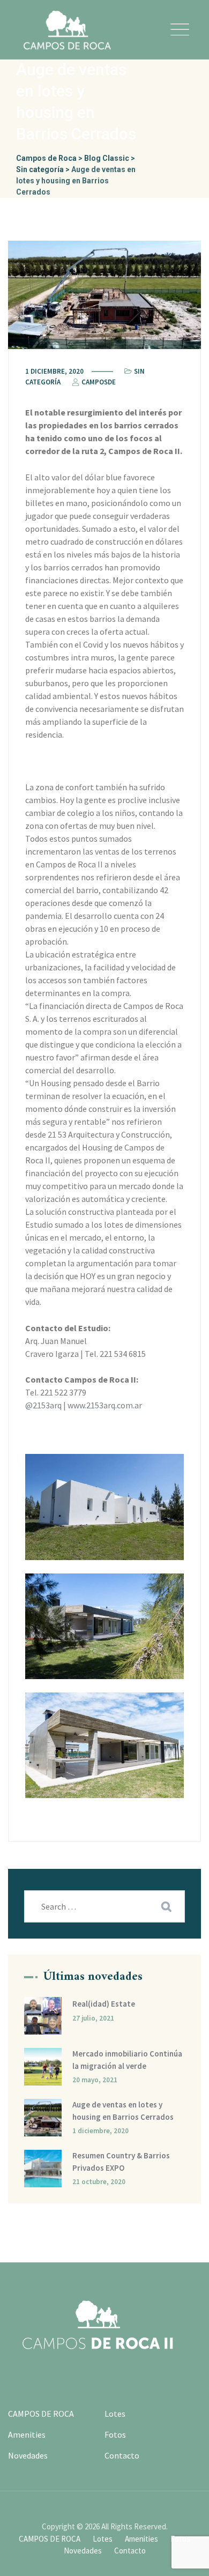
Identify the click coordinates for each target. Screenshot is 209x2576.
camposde (98, 382)
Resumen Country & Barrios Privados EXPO (121, 2162)
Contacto (122, 2455)
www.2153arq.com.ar (105, 1405)
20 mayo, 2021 (95, 2080)
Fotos (115, 2434)
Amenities (27, 2434)
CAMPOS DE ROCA (41, 2414)
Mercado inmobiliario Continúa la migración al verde (127, 2060)
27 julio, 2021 (93, 2018)
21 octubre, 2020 (99, 2182)
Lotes (115, 2414)
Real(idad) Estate (104, 2004)
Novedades (28, 2455)
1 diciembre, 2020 (100, 2131)
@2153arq (44, 1405)
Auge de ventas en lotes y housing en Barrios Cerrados (123, 2111)
